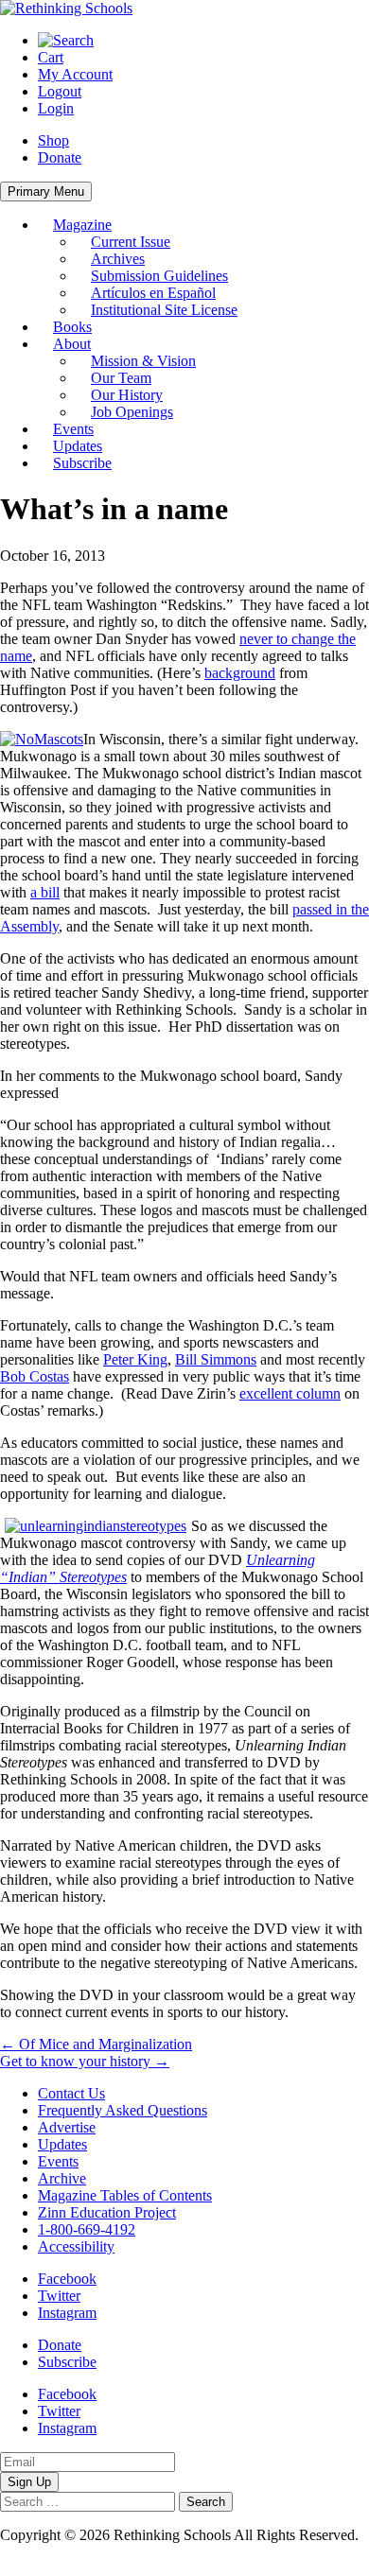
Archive (62, 2178)
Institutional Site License (164, 310)
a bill (45, 892)
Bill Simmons (216, 1359)
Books (72, 327)
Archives (118, 259)
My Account (75, 74)
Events (73, 429)
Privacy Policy (44, 2552)
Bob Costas (35, 1376)
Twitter (59, 2296)
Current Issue (131, 242)
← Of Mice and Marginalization (96, 2044)
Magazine (82, 225)
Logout (60, 91)
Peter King (135, 1359)
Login (56, 108)
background (240, 673)
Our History (127, 395)
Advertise (67, 2127)
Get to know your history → (85, 2061)
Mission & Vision (143, 361)
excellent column (290, 1393)
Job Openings (132, 412)
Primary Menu (46, 191)
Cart (51, 57)
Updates (78, 446)
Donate (60, 157)
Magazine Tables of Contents (125, 2195)
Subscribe (82, 463)
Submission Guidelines (159, 276)
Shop (53, 140)
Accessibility (76, 2246)
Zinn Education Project (107, 2212)
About (72, 344)
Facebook (67, 2279)
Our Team (121, 378)
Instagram (67, 2313)
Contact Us (71, 2093)
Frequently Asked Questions (123, 2110)
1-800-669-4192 (87, 2229)
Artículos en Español (153, 293)
